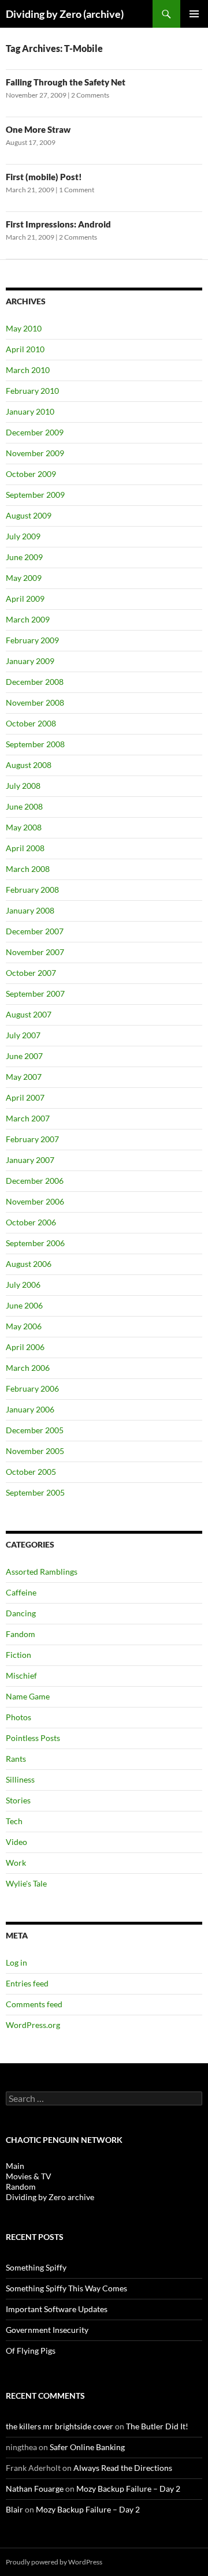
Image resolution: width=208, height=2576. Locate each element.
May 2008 (24, 827)
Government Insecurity (47, 2330)
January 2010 (30, 411)
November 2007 (35, 952)
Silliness (20, 1779)
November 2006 (35, 1201)
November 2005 (35, 1451)
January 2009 (30, 661)
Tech (14, 1821)
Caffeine (21, 1592)
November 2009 (35, 453)
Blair (14, 2509)
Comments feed (34, 2004)
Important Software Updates (57, 2309)
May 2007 (24, 1077)
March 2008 (28, 869)
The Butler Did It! (157, 2426)
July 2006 (23, 1285)
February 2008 (32, 890)
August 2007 (29, 1014)
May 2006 (24, 1326)
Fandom (21, 1634)
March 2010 (28, 370)
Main (15, 2166)
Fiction (18, 1655)
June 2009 (24, 557)
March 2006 (28, 1368)
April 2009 (25, 599)
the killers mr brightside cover (60, 2426)
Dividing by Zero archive (50, 2197)
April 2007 (25, 1097)
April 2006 (25, 1347)
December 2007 (35, 931)
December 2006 (35, 1181)
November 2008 (35, 702)
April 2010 (25, 349)
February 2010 (32, 391)
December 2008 (35, 682)
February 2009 (32, 640)
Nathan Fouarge (35, 2489)
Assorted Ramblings (42, 1572)
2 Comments (90, 95)
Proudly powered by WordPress (54, 2562)
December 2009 (35, 432)
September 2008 (35, 744)
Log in (16, 1962)
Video (16, 1842)
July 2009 (23, 536)
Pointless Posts (33, 1738)
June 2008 (24, 806)
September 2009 (35, 495)
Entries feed (27, 1983)
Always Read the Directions (123, 2468)
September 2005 (35, 1492)
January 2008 (30, 910)
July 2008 (23, 786)
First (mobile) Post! (44, 177)
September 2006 (35, 1243)
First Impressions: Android (58, 224)
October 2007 (31, 973)
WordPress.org (33, 2025)
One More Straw (38, 129)
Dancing (21, 1613)
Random (21, 2187)
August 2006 (29, 1264)
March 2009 (28, 619)
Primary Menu (194, 14)
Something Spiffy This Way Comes (66, 2288)
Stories (18, 1800)
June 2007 (24, 1056)
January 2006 (30, 1409)
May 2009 (24, 578)
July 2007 (23, 1035)
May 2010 (24, 328)
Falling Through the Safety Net (66, 82)
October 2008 (31, 723)
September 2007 (35, 994)
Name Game (28, 1696)
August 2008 (29, 765)
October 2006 (31, 1222)
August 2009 (29, 515)
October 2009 (31, 474)
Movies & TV (29, 2176)
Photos (18, 1717)
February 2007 (32, 1139)
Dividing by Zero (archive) (65, 14)
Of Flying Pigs (31, 2351)
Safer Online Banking (87, 2447)
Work (16, 1863)
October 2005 (31, 1472)
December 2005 (35, 1430)
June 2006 (24, 1305)
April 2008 (25, 848)
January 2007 (30, 1160)
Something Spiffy (36, 2267)
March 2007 (28, 1118)
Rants (16, 1759)
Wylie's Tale (26, 1883)
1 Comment (77, 190)
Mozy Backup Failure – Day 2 (128, 2489)
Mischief (21, 1675)
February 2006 (32, 1388)
